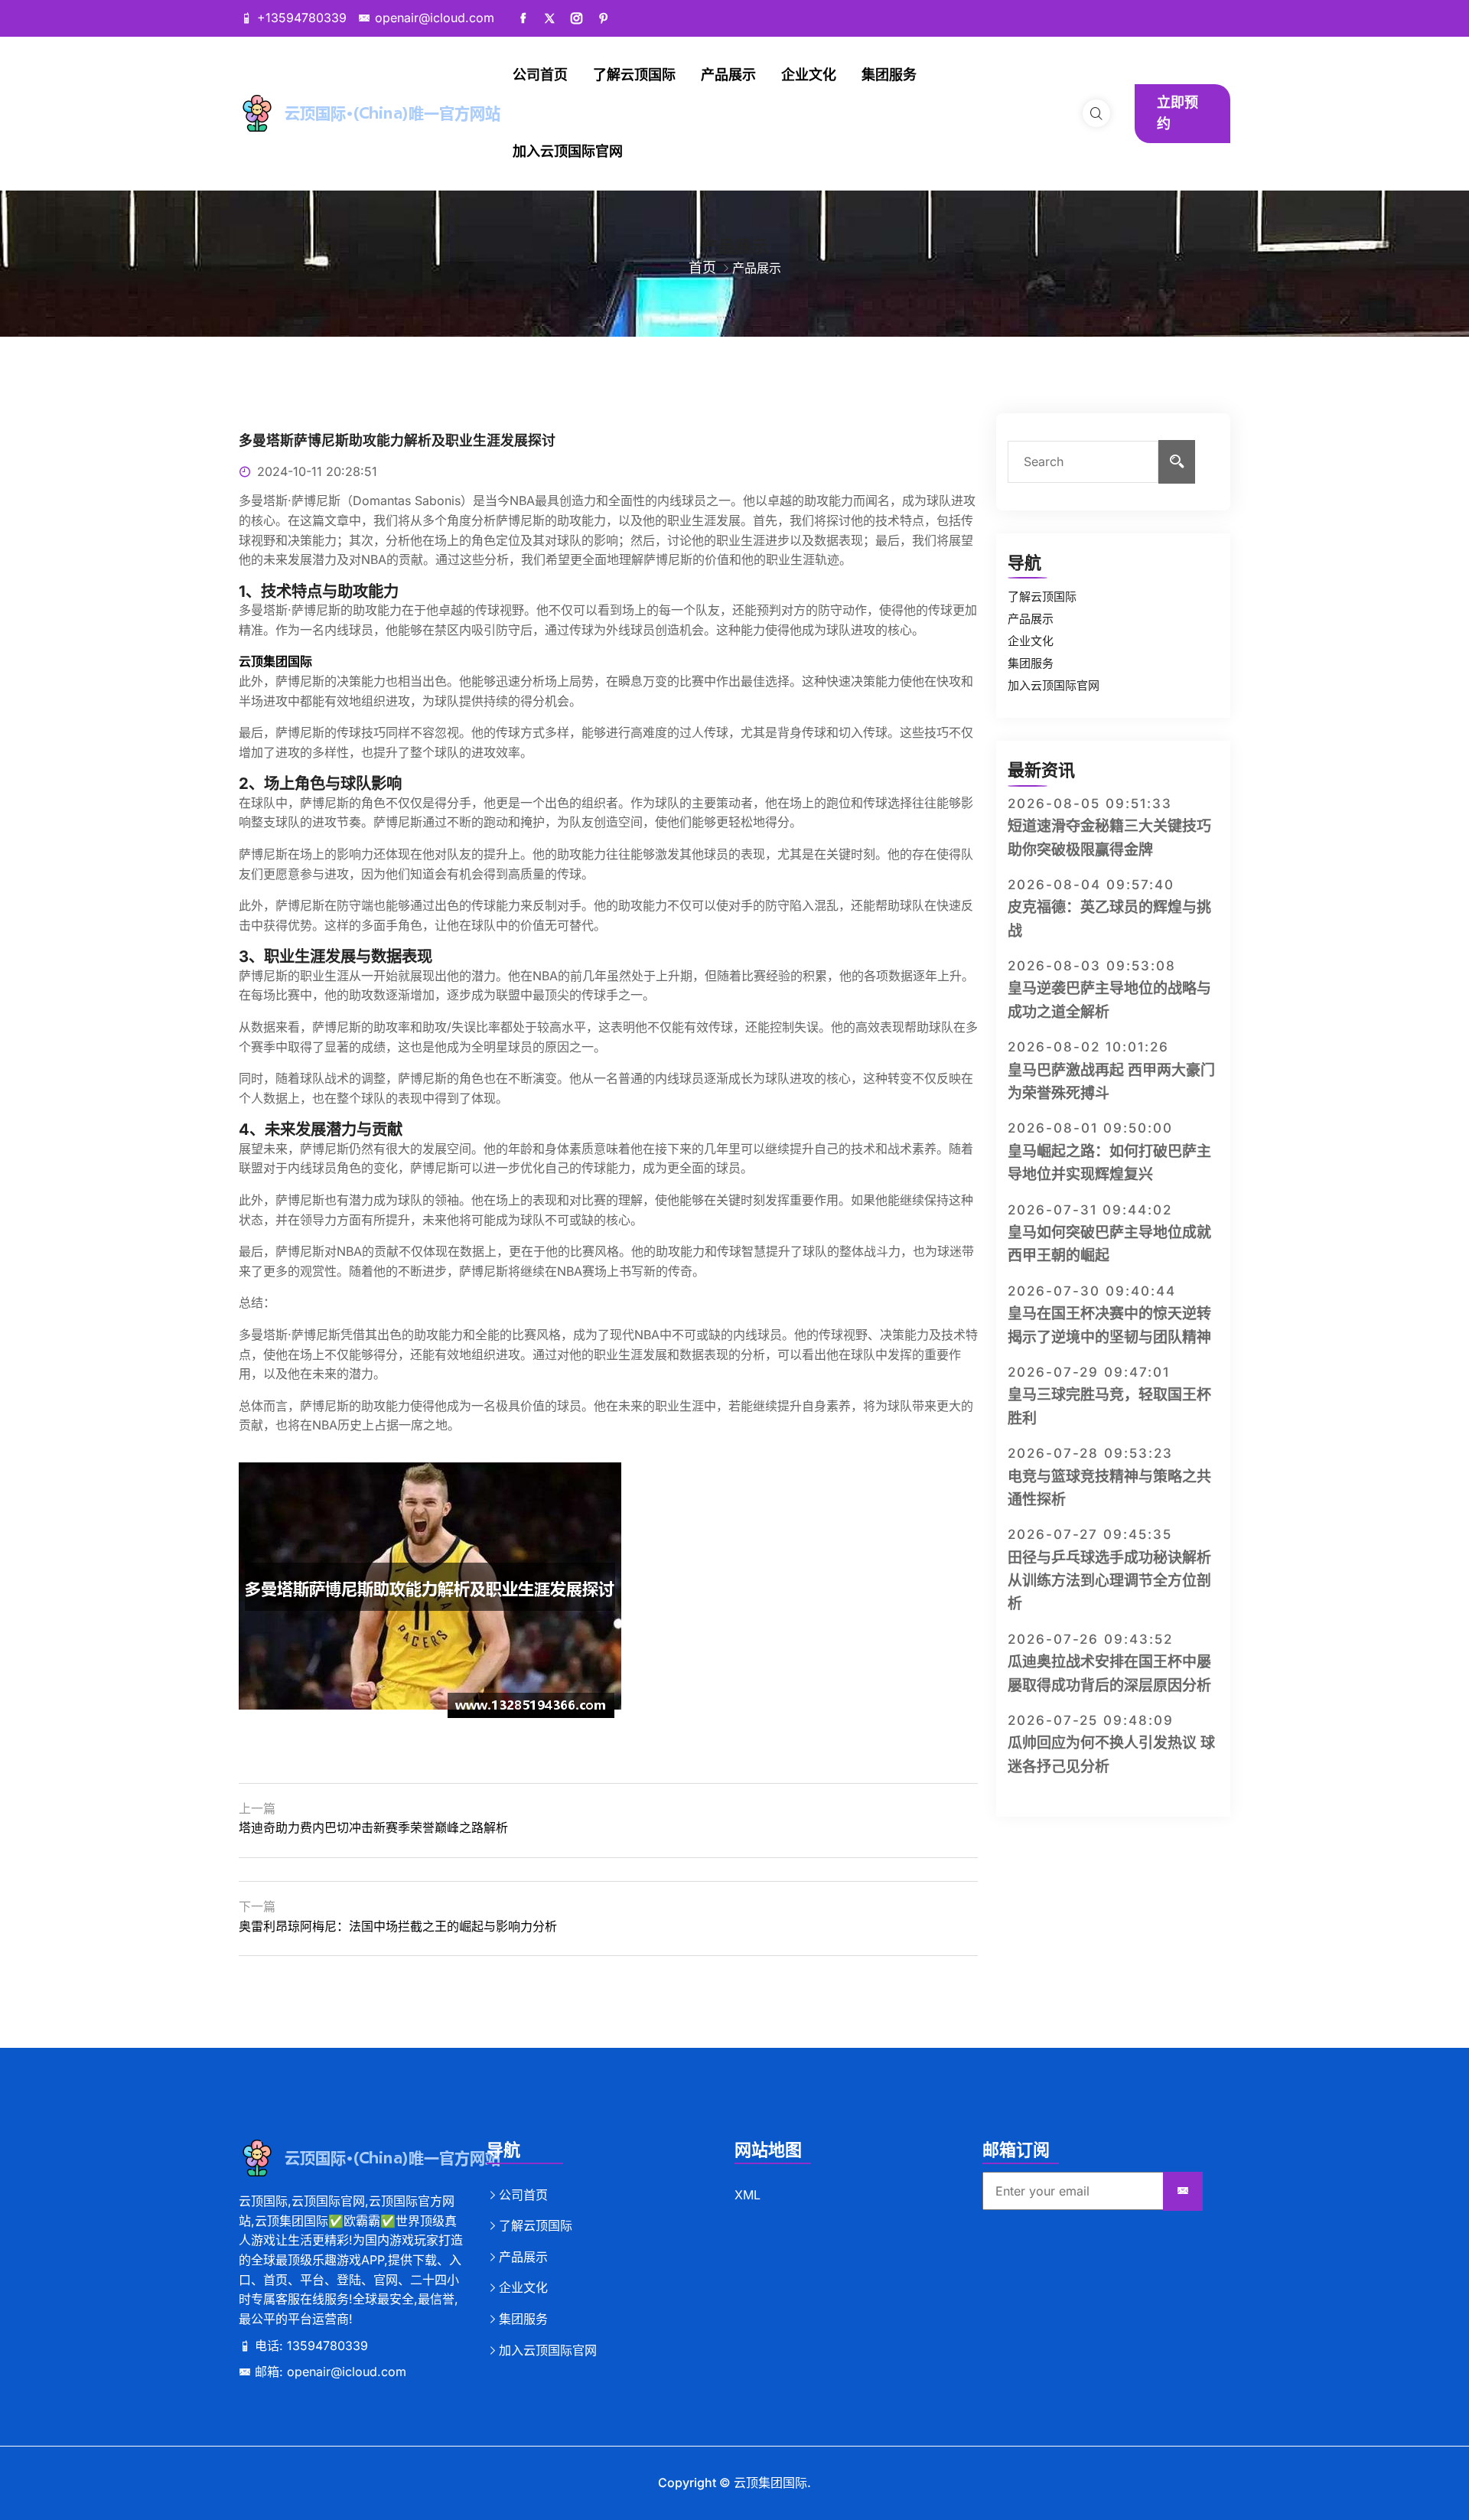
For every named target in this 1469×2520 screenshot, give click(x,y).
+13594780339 (302, 18)
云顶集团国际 (770, 2483)
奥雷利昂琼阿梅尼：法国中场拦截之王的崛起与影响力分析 (398, 1926)
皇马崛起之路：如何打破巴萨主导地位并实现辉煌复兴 (1109, 1163)
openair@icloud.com (435, 18)
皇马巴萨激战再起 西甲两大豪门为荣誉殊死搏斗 (1111, 1082)
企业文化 (809, 75)
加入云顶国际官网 (568, 151)
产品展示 (728, 75)
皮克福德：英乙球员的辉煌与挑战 (1109, 919)
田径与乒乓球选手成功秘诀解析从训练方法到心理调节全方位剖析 (1109, 1581)
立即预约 (1177, 113)
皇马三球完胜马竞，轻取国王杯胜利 (1109, 1406)
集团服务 (889, 75)
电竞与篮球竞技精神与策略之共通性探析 (1109, 1488)
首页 (702, 267)
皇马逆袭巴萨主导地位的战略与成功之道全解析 (1109, 1000)
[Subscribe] (1183, 2192)
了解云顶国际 (634, 75)
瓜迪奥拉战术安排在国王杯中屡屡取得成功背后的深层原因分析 (1109, 1673)
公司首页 (540, 75)
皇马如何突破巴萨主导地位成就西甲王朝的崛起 (1109, 1244)
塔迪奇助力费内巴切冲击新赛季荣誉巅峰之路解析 (373, 1827)
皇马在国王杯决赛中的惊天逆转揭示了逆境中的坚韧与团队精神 (1109, 1325)
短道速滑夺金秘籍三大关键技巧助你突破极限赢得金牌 (1109, 838)
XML (748, 2195)
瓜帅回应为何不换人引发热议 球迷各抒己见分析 (1111, 1754)
